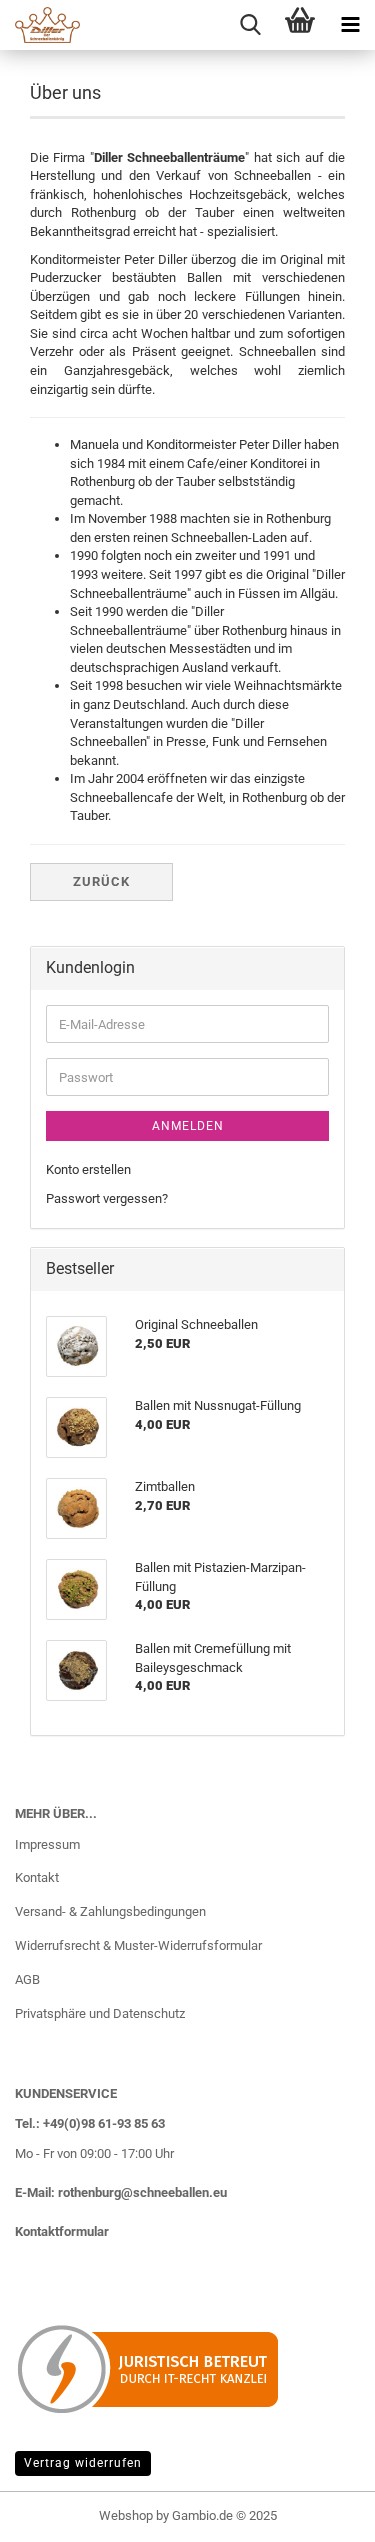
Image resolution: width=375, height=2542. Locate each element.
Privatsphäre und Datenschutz (100, 2013)
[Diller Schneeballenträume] (40, 25)
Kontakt (37, 1877)
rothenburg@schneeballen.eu (142, 2192)
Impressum (47, 1844)
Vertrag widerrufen (83, 2463)
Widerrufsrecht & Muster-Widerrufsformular (138, 1945)
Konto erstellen (88, 1169)
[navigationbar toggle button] (350, 25)
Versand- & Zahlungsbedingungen (110, 1911)
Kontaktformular (62, 2231)
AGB (27, 1979)
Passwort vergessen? (107, 1198)
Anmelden (188, 1126)
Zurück (101, 881)
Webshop (126, 2515)
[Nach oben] (320, 2512)
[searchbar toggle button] (250, 25)
